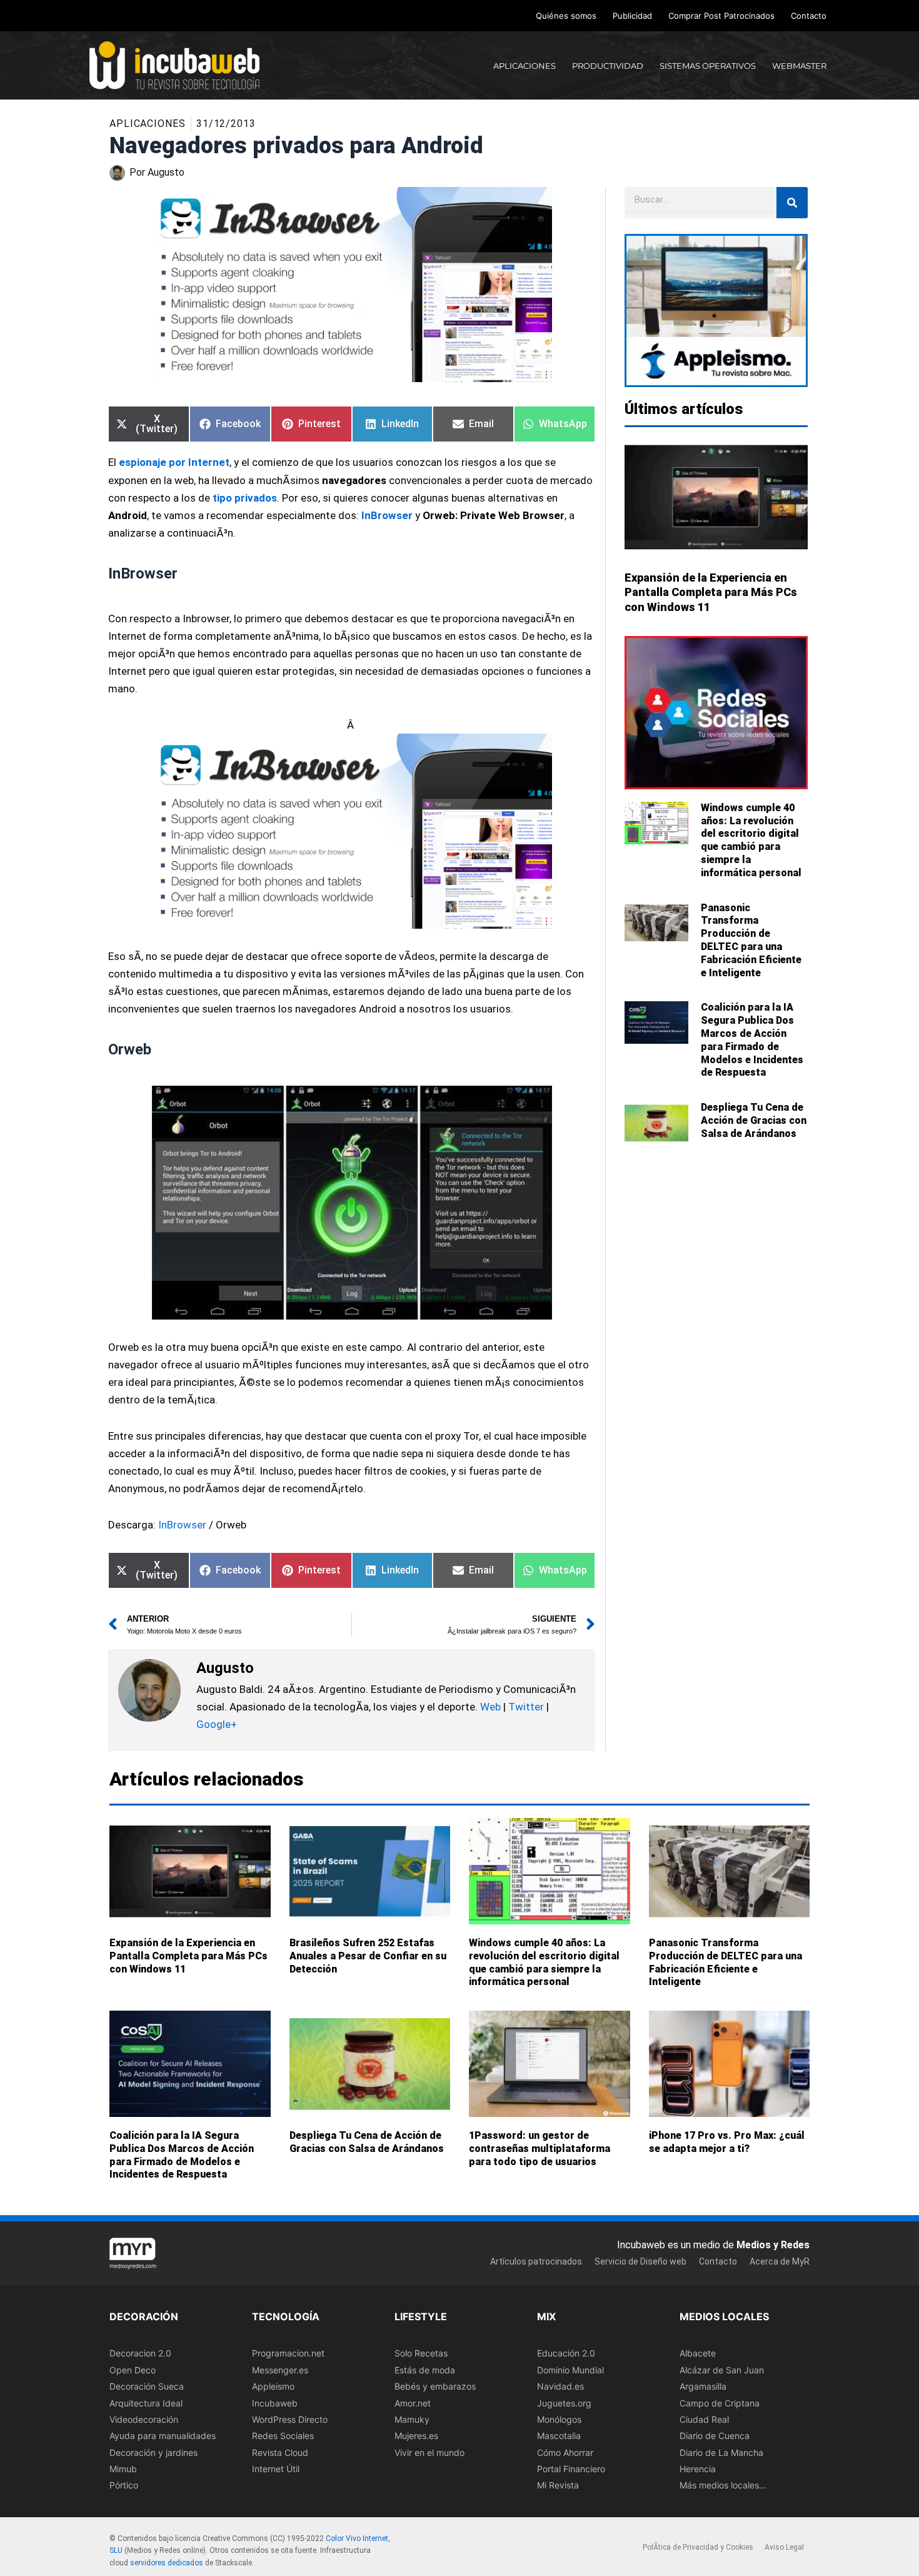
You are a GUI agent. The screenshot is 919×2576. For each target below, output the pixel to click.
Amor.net (413, 2403)
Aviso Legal (784, 2547)
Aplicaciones (148, 124)
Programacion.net (288, 2354)
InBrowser (182, 1525)
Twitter (526, 1707)
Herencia (698, 2469)
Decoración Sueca (147, 2386)
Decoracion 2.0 (140, 2354)
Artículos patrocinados (536, 2261)
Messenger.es (280, 2370)
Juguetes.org (564, 2403)
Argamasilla (703, 2386)
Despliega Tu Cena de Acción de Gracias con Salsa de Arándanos (754, 1120)
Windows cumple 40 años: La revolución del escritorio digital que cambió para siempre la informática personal (751, 840)
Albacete (698, 2354)
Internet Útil (276, 2469)
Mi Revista (558, 2486)
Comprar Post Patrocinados (721, 16)
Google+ (217, 1724)
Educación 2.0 (566, 2354)
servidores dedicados (167, 2563)
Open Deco (133, 2370)
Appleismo (273, 2386)
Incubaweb (275, 2403)
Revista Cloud (280, 2452)
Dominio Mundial (570, 2370)
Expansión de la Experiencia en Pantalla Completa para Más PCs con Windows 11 (711, 592)
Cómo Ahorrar (565, 2452)
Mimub (123, 2469)
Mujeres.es (416, 2436)
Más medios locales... (723, 2486)
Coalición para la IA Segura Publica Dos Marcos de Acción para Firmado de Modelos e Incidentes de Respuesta (752, 1040)
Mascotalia (559, 2436)
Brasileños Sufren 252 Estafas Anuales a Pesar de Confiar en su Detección (368, 1956)
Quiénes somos (566, 16)
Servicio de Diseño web (640, 2261)
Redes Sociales (283, 2436)
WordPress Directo (290, 2419)
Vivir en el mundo (429, 2452)
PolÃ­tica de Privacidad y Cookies (698, 2547)
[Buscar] (792, 203)
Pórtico (124, 2486)
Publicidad (632, 16)
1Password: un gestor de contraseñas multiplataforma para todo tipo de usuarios (540, 2149)
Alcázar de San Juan (722, 2370)
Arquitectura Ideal (146, 2403)
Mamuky (412, 2419)
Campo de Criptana (720, 2403)
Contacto (809, 16)
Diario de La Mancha (721, 2452)
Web (490, 1707)
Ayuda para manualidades (163, 2436)
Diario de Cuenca (715, 2436)
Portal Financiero (571, 2469)
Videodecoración (144, 2419)
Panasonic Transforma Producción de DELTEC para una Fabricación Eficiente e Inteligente (751, 940)
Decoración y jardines (153, 2452)
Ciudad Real (704, 2419)
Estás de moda (425, 2370)
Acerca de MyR (780, 2261)
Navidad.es (560, 2386)
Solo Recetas (421, 2354)
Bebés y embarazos (435, 2386)
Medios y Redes (773, 2245)
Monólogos (559, 2419)
